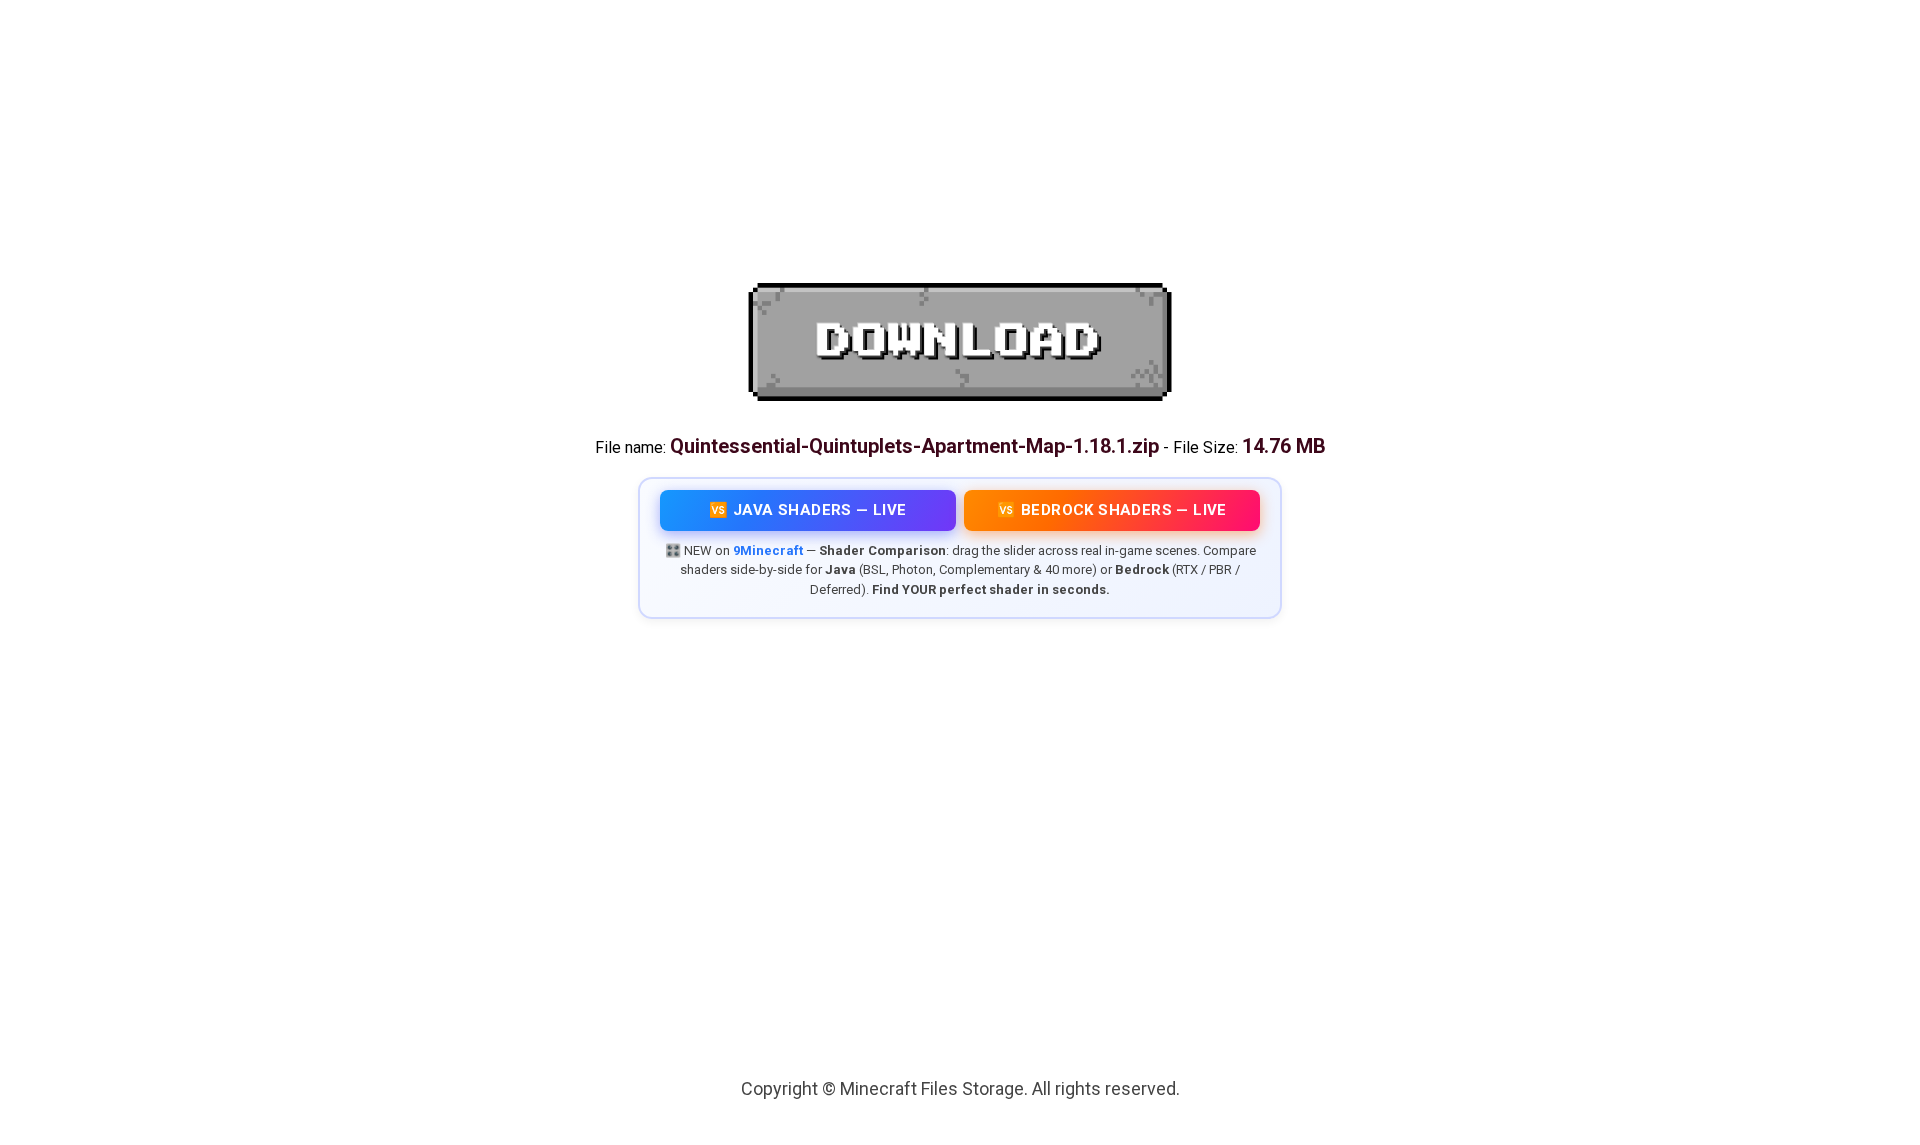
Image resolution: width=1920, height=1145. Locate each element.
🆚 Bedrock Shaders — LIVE (1112, 510)
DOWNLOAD (960, 342)
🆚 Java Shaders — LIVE (807, 510)
